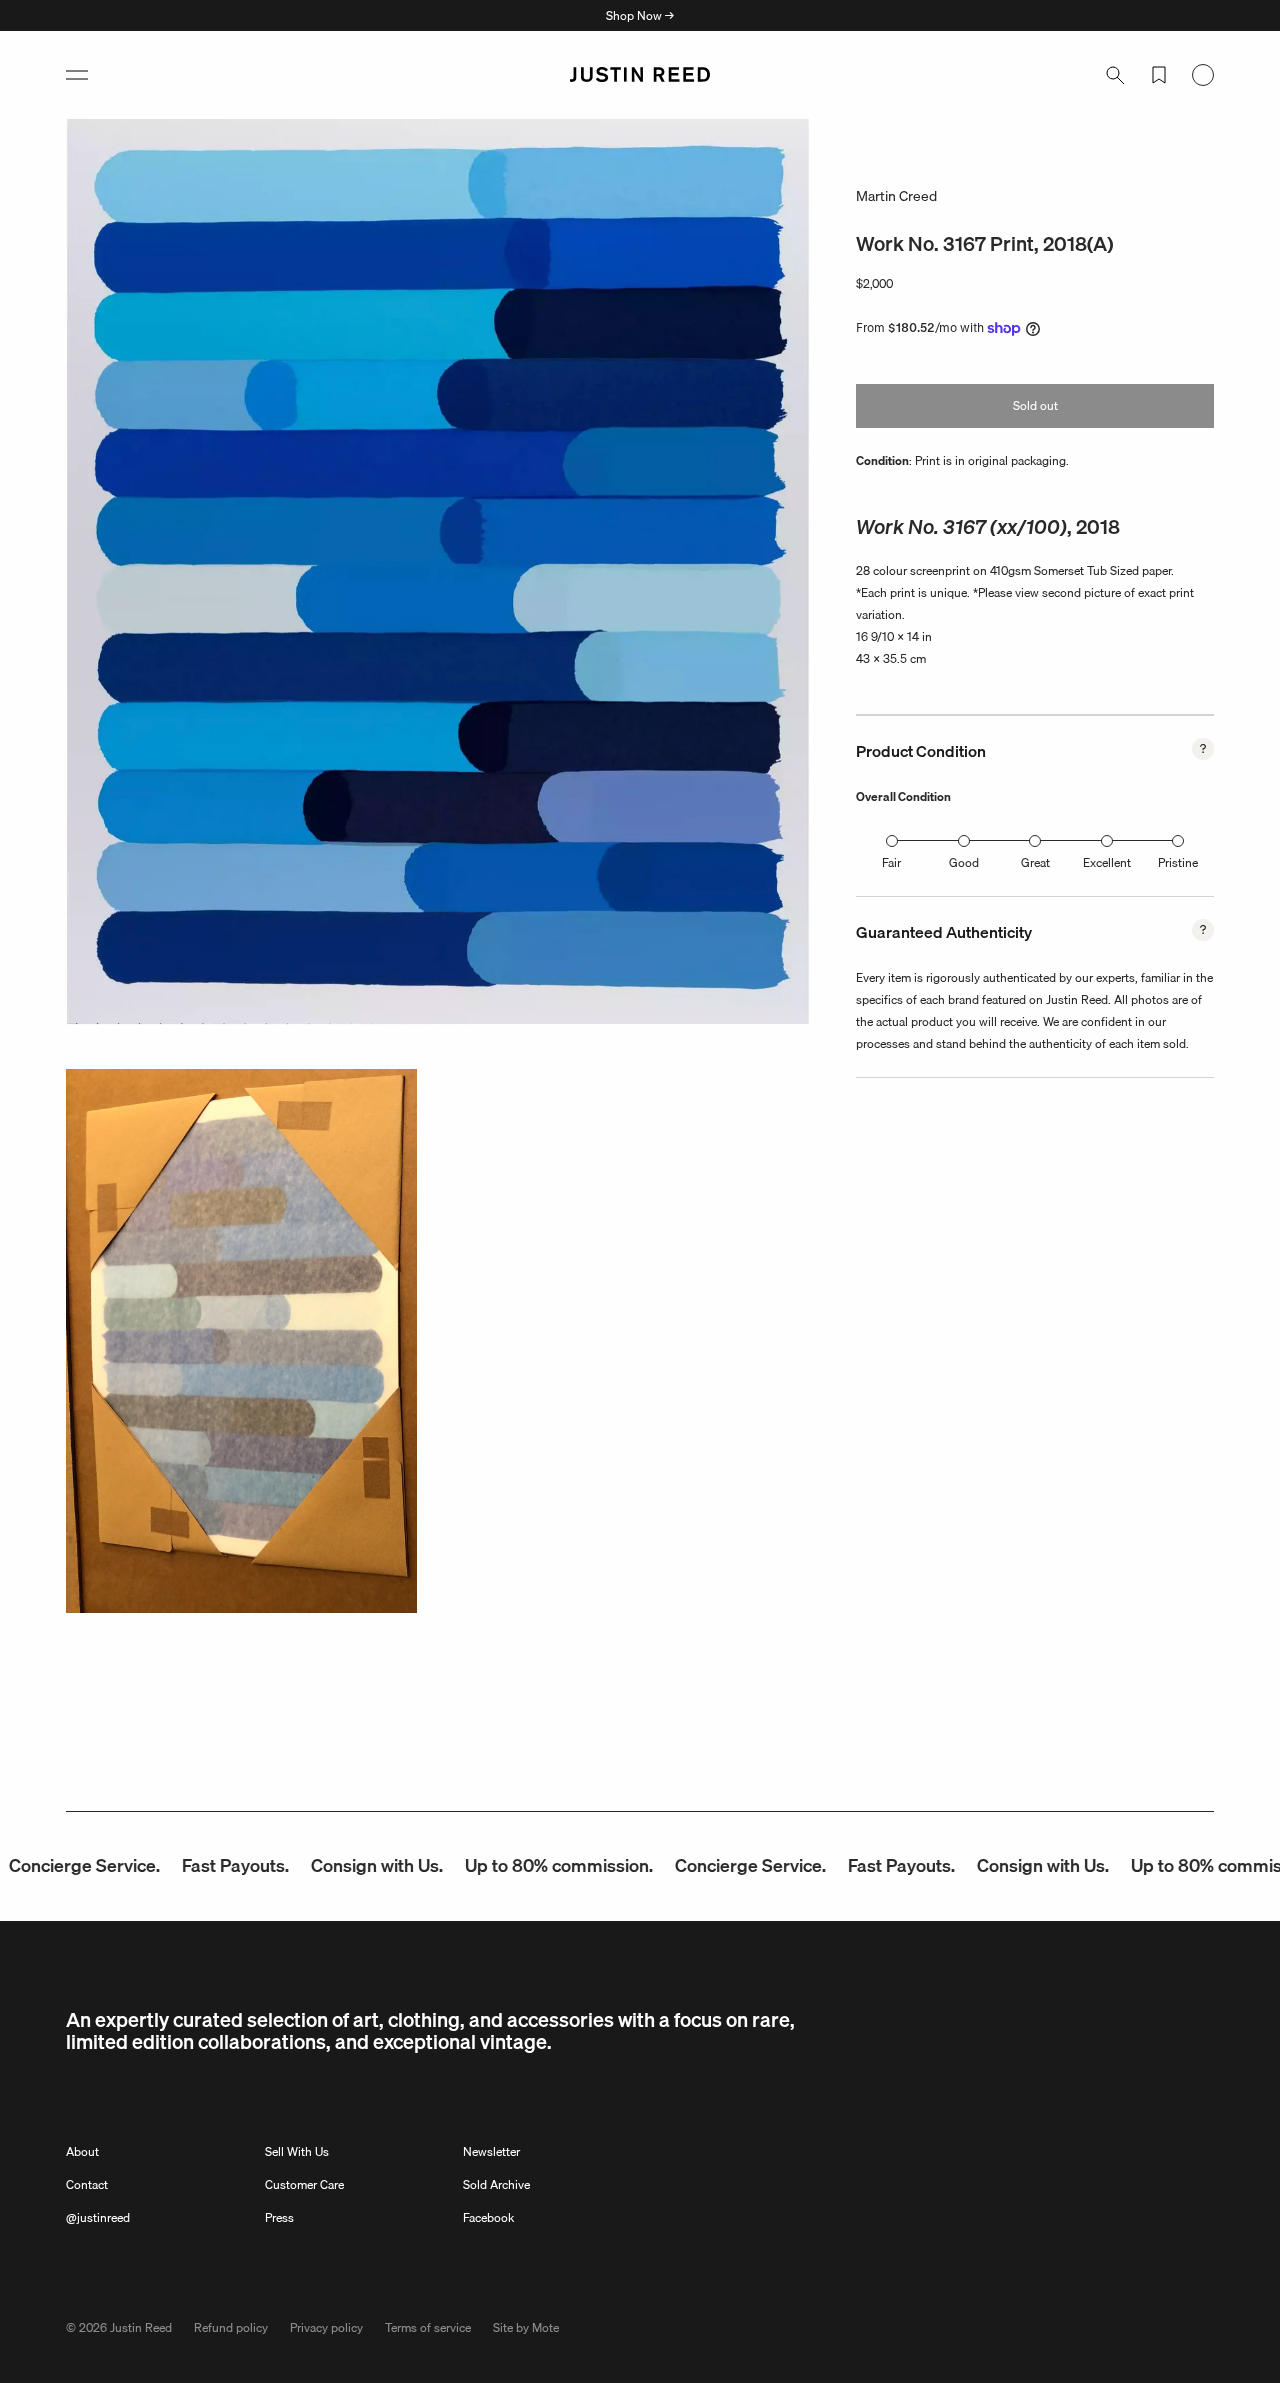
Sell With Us (297, 2151)
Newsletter (491, 2151)
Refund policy (231, 2327)
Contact (87, 2184)
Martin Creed (896, 196)
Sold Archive (496, 2184)
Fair (891, 862)
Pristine (1178, 862)
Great (1035, 862)
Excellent (1107, 862)
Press (279, 2217)
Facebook (488, 2217)
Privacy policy (326, 2327)
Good (964, 862)
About (82, 2151)
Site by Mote (526, 2327)
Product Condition (921, 751)
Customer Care (304, 2184)
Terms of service (428, 2327)
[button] (77, 75)
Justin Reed (141, 2327)
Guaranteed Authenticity (944, 932)
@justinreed (98, 2217)
